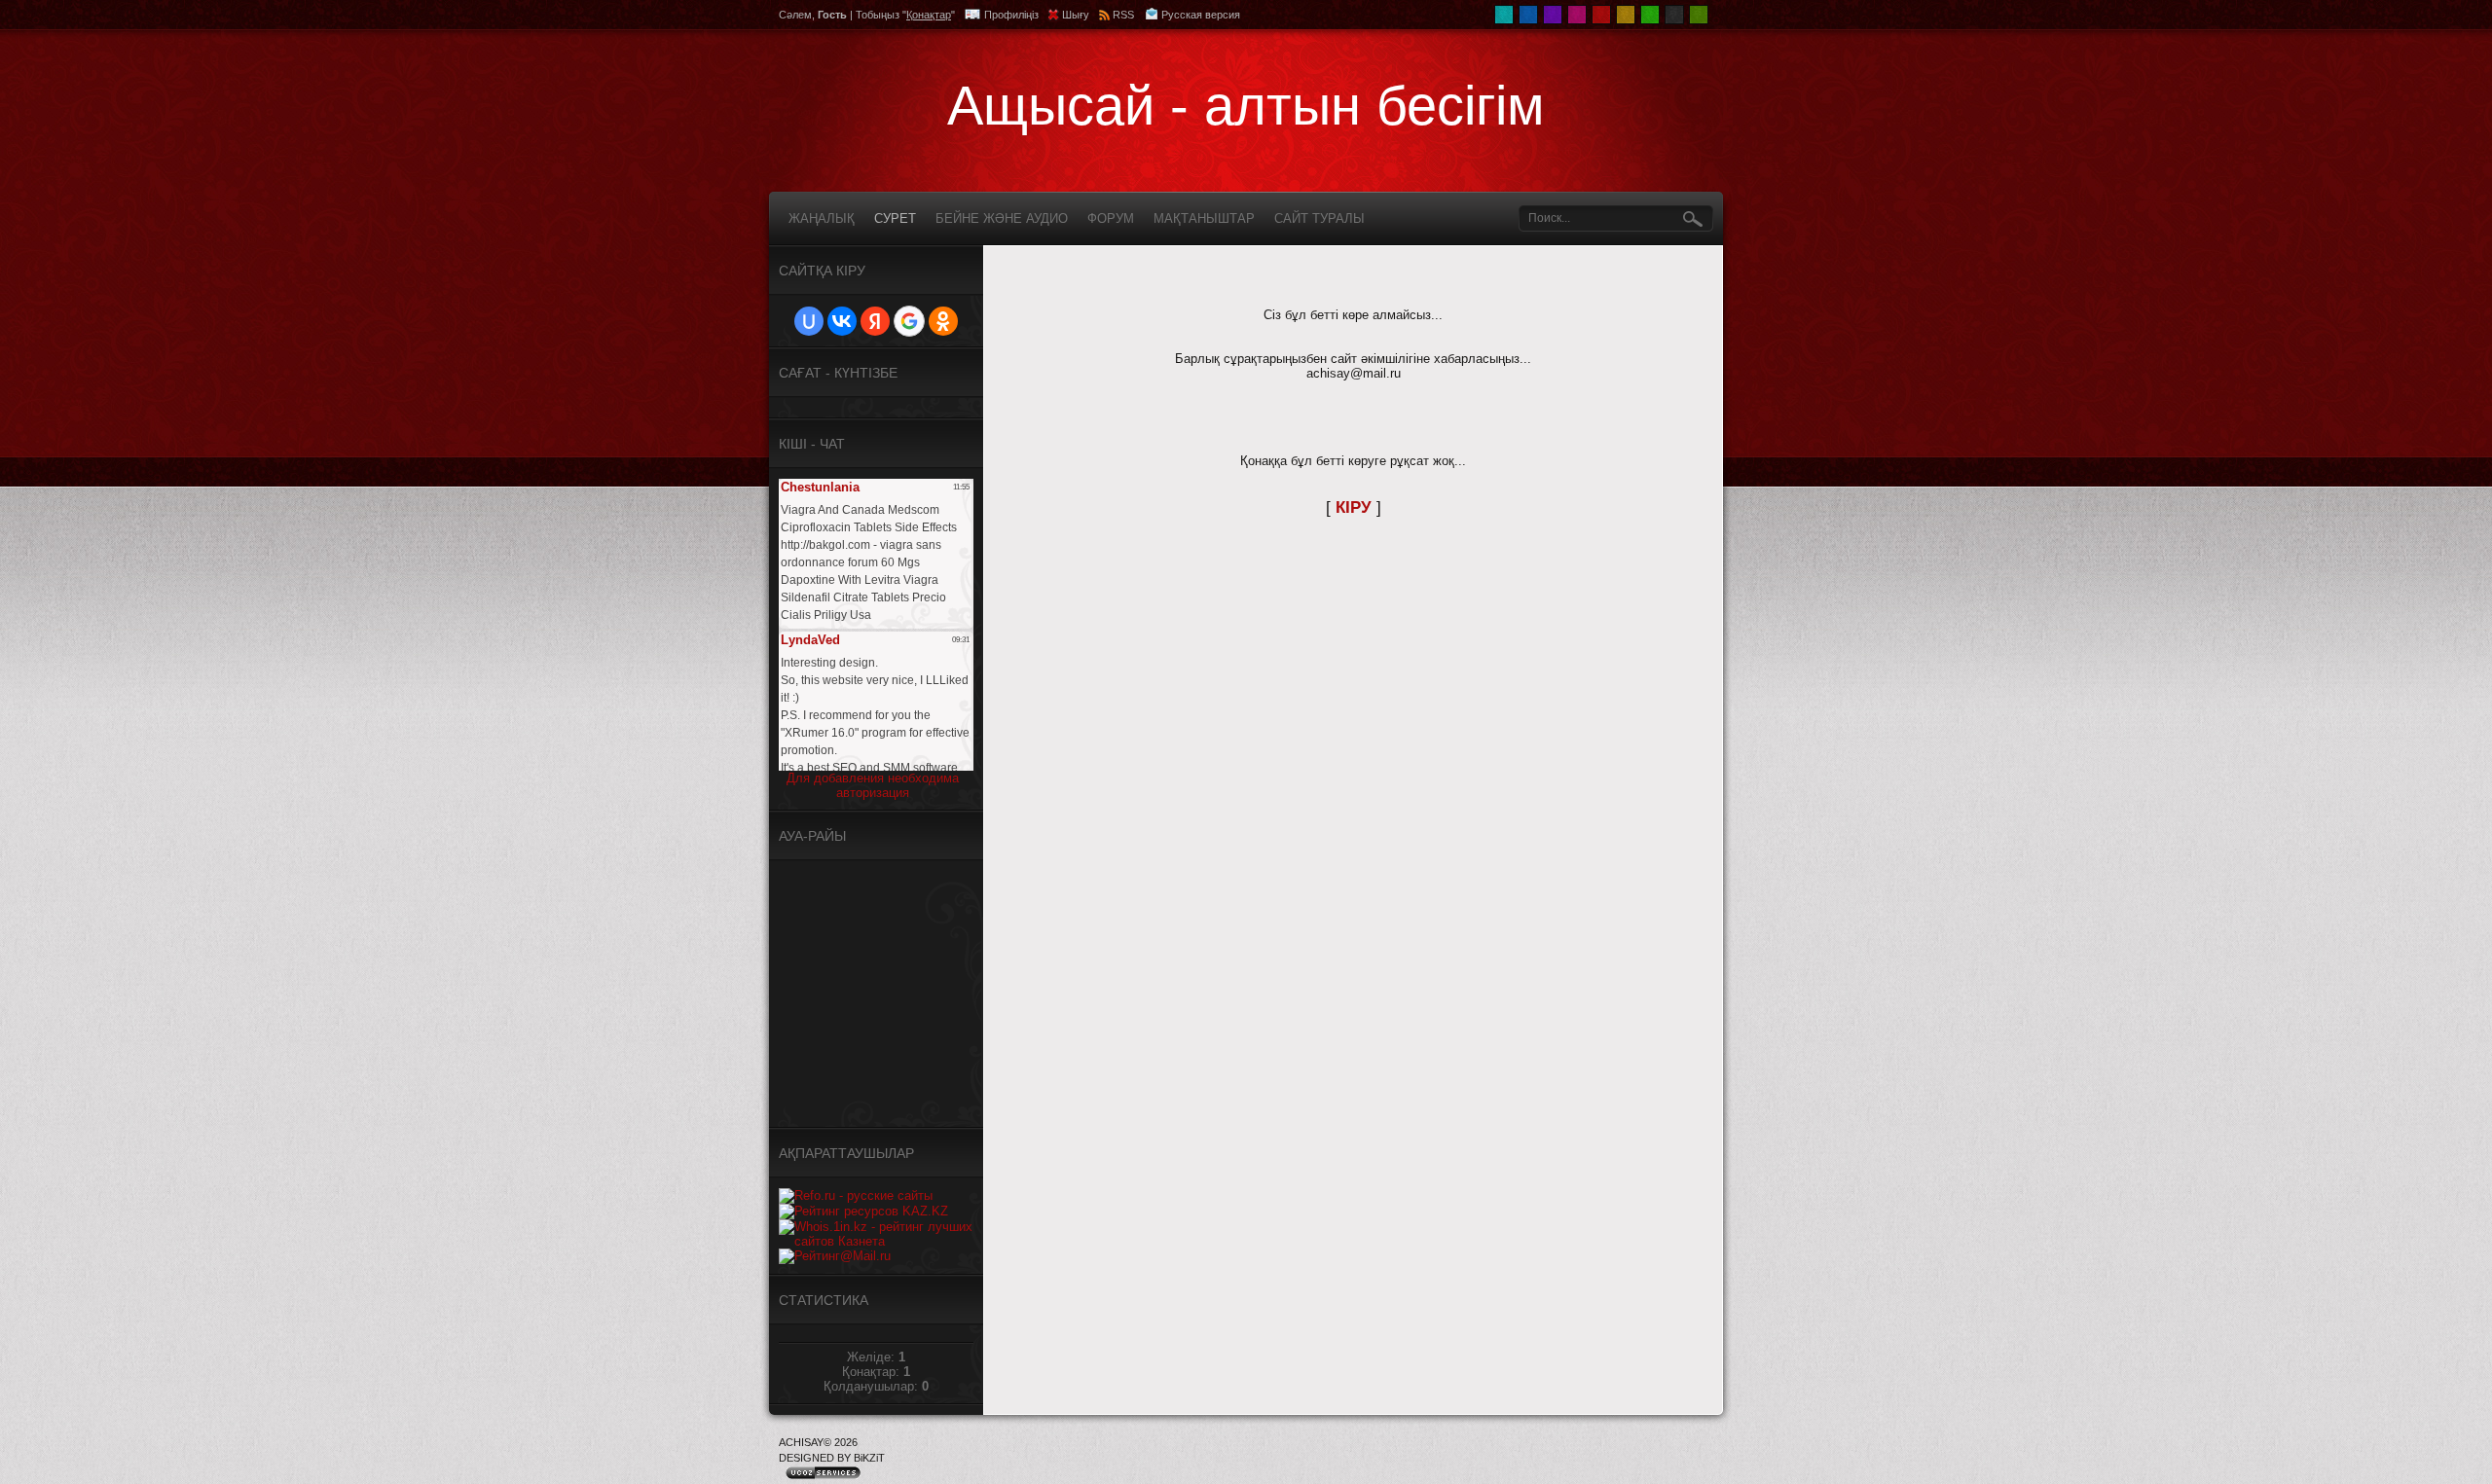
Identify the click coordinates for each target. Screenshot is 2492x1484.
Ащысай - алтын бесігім (1246, 106)
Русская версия (1201, 15)
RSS (1123, 15)
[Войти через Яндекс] (875, 321)
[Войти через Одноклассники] (943, 321)
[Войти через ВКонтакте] (842, 321)
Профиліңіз (1011, 15)
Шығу (1076, 15)
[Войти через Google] (909, 321)
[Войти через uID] (809, 321)
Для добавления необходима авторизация (873, 785)
